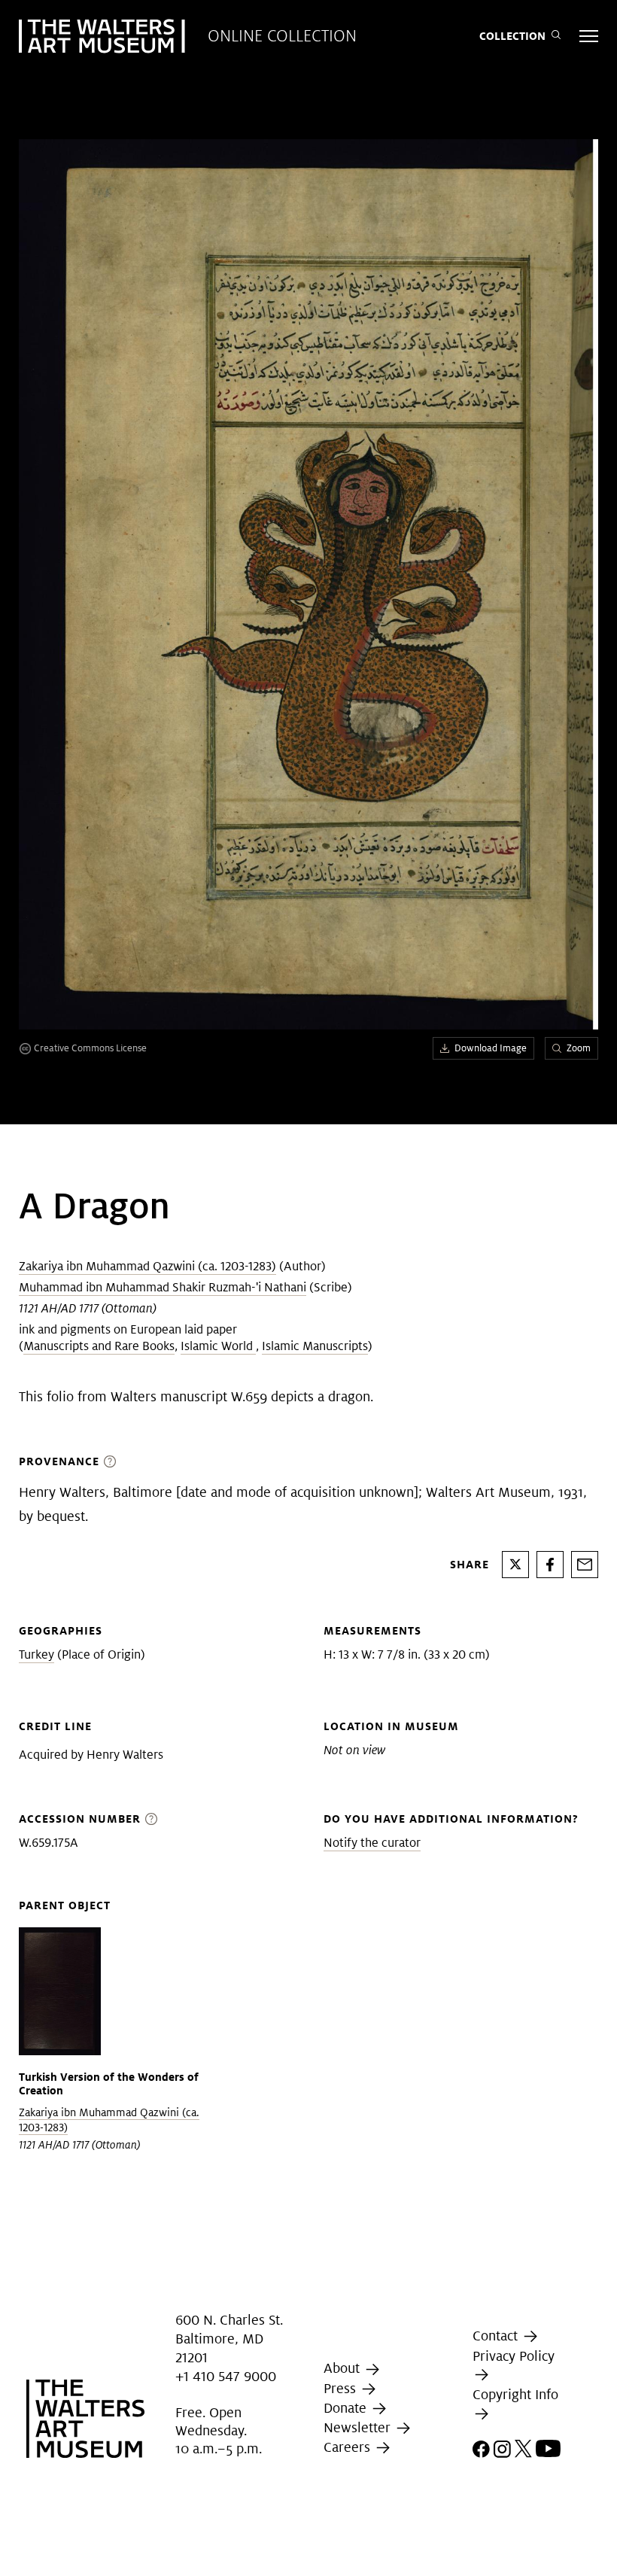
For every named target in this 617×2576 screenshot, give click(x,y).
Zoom (579, 1048)
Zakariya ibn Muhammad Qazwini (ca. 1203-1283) (147, 1266)
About (343, 2369)
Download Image (491, 1048)
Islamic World (218, 1346)
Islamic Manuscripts (315, 1346)
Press (342, 2388)
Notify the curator (372, 1843)
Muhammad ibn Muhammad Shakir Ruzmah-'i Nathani (163, 1287)
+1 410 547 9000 (226, 2376)
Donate (347, 2408)
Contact (497, 2336)
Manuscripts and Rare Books (99, 1346)
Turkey (36, 1654)
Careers (349, 2447)
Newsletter (359, 2427)
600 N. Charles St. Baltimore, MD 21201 (229, 2339)
